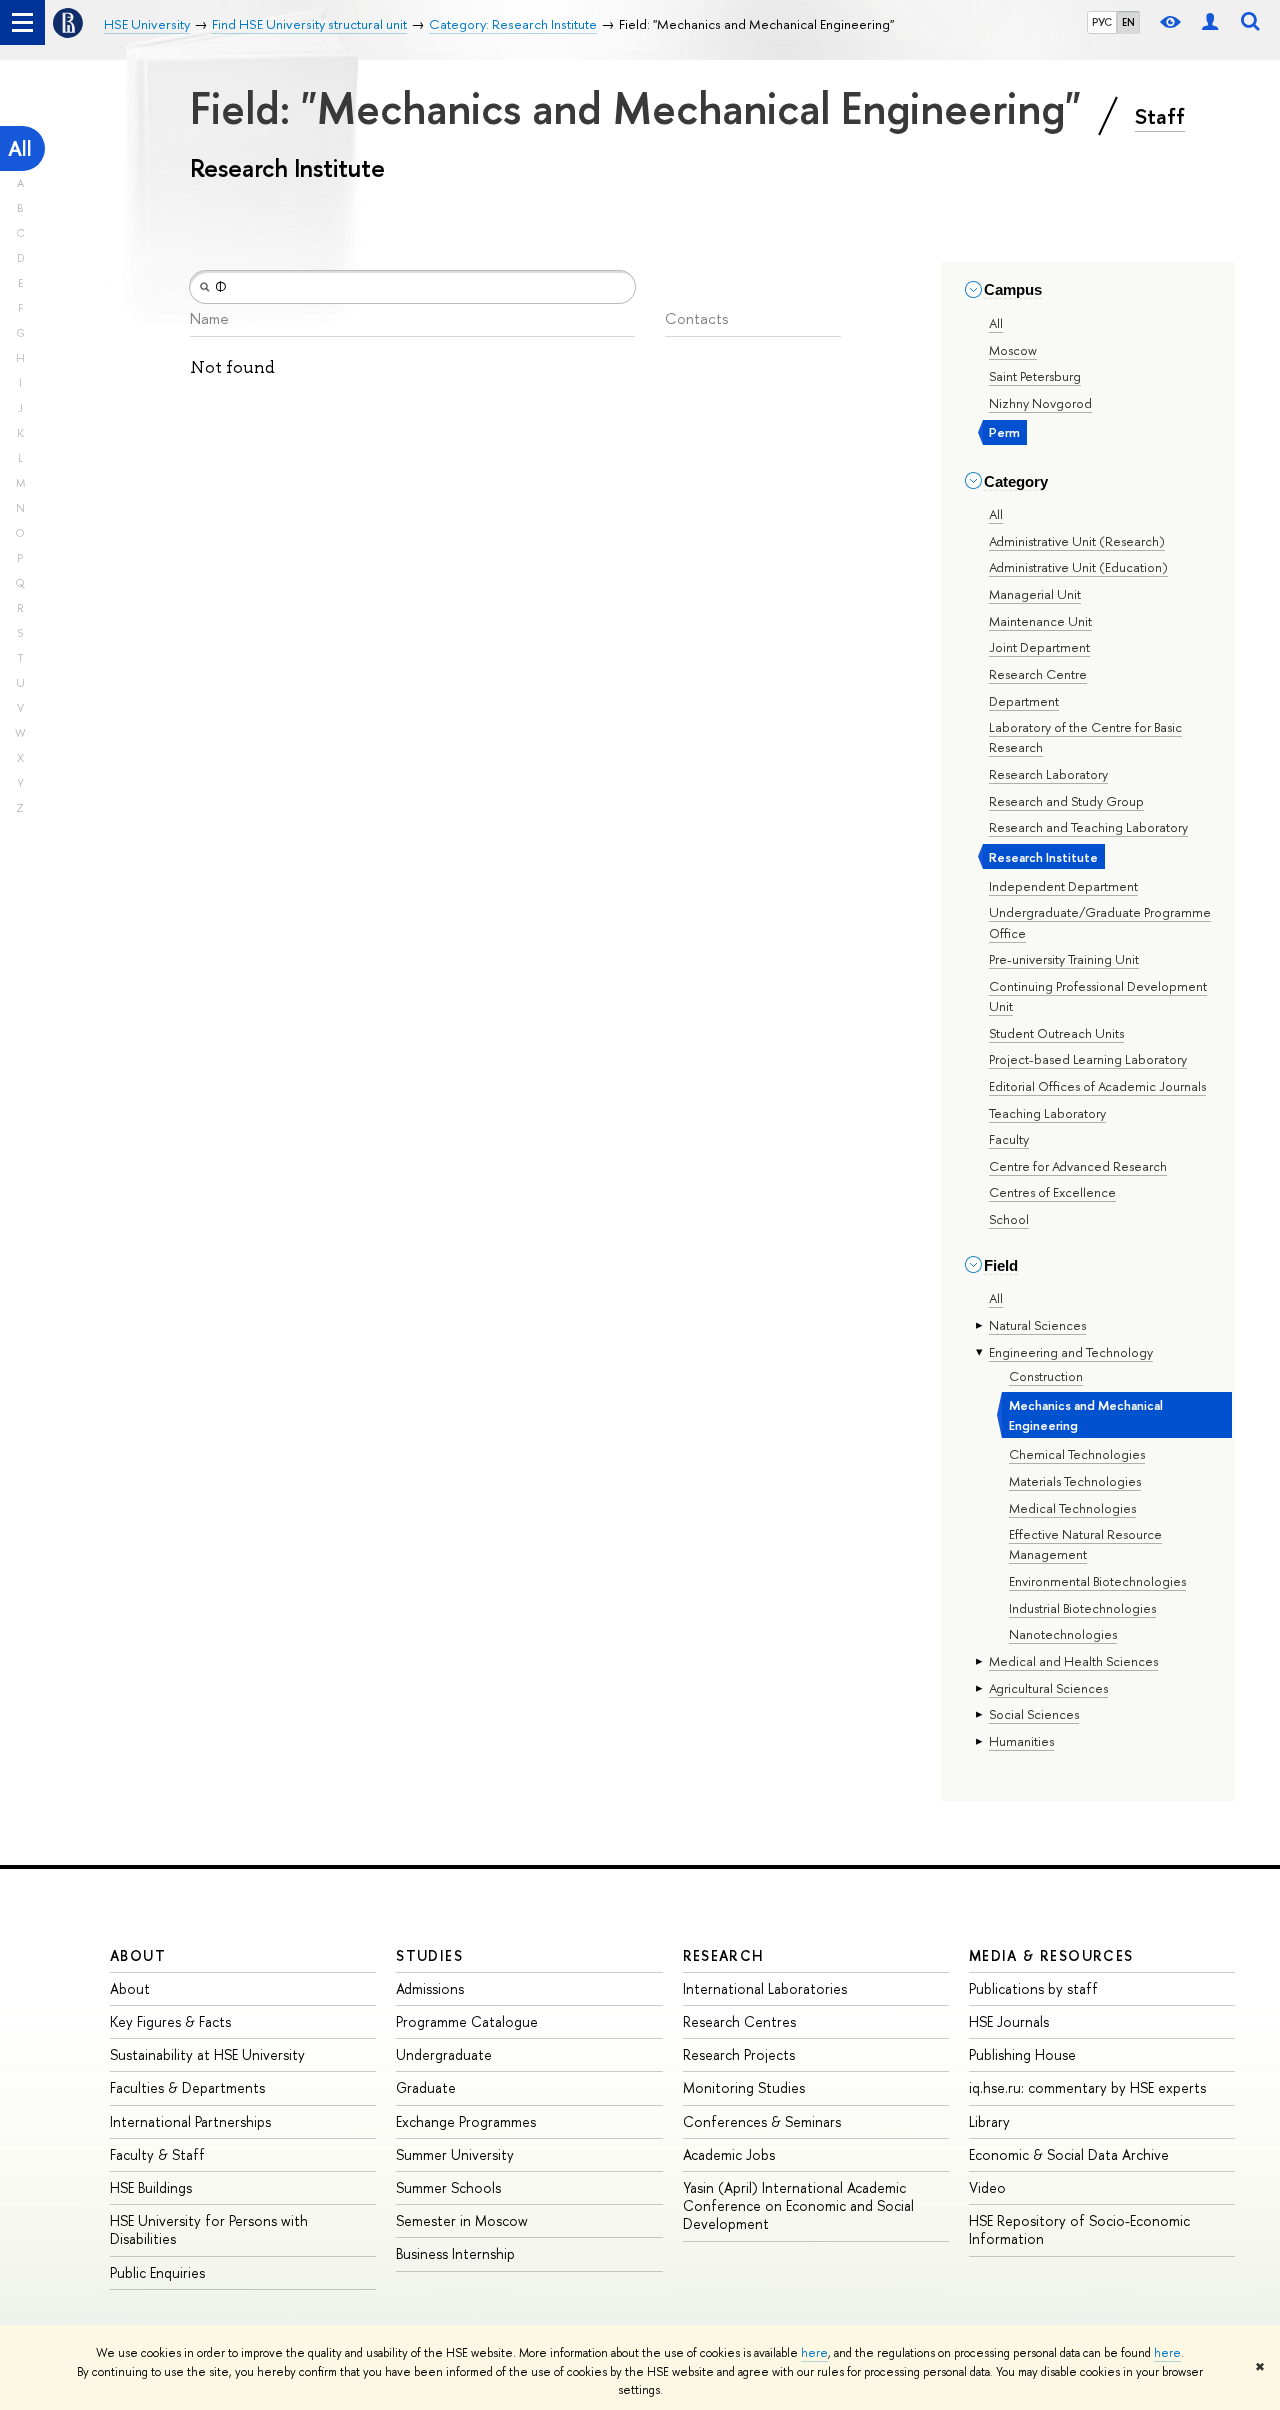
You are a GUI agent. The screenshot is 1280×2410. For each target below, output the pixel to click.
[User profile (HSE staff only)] (1210, 22)
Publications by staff (1033, 1988)
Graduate (426, 2087)
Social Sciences (1034, 1714)
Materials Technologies (1075, 1481)
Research (724, 1955)
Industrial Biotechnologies (1082, 1608)
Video (987, 2187)
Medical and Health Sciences (1073, 1661)
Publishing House (1022, 2054)
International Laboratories (765, 1988)
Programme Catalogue (467, 2021)
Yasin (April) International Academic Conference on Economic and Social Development (798, 2205)
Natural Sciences (1037, 1325)
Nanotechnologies (1063, 1634)
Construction (1046, 1376)
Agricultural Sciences (1048, 1688)
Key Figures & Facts (170, 2021)
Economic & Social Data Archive (1069, 2154)
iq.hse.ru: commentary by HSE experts (1087, 2087)
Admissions (430, 1988)
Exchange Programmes (466, 2121)
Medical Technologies (1072, 1508)
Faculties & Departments (187, 2087)
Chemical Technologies (1077, 1454)
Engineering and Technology (1071, 1352)
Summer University (455, 2154)
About (138, 1955)
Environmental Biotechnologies (1097, 1581)
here (814, 2353)
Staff (1160, 116)
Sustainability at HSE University (207, 2054)
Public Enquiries (157, 2272)
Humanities (1021, 1741)
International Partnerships (190, 2121)
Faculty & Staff (157, 2154)
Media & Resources (1051, 1955)
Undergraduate (444, 2054)
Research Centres (739, 2021)
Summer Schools (448, 2187)
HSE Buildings (151, 2187)
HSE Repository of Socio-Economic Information (1079, 2229)
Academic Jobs (729, 2154)
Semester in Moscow (462, 2220)
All (20, 148)
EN (1128, 22)
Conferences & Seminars (762, 2121)
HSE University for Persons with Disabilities (209, 2229)
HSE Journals (1009, 2021)
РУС (1102, 22)
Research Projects (739, 2054)
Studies (429, 1955)
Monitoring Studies (744, 2087)
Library (989, 2121)
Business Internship (455, 2253)
